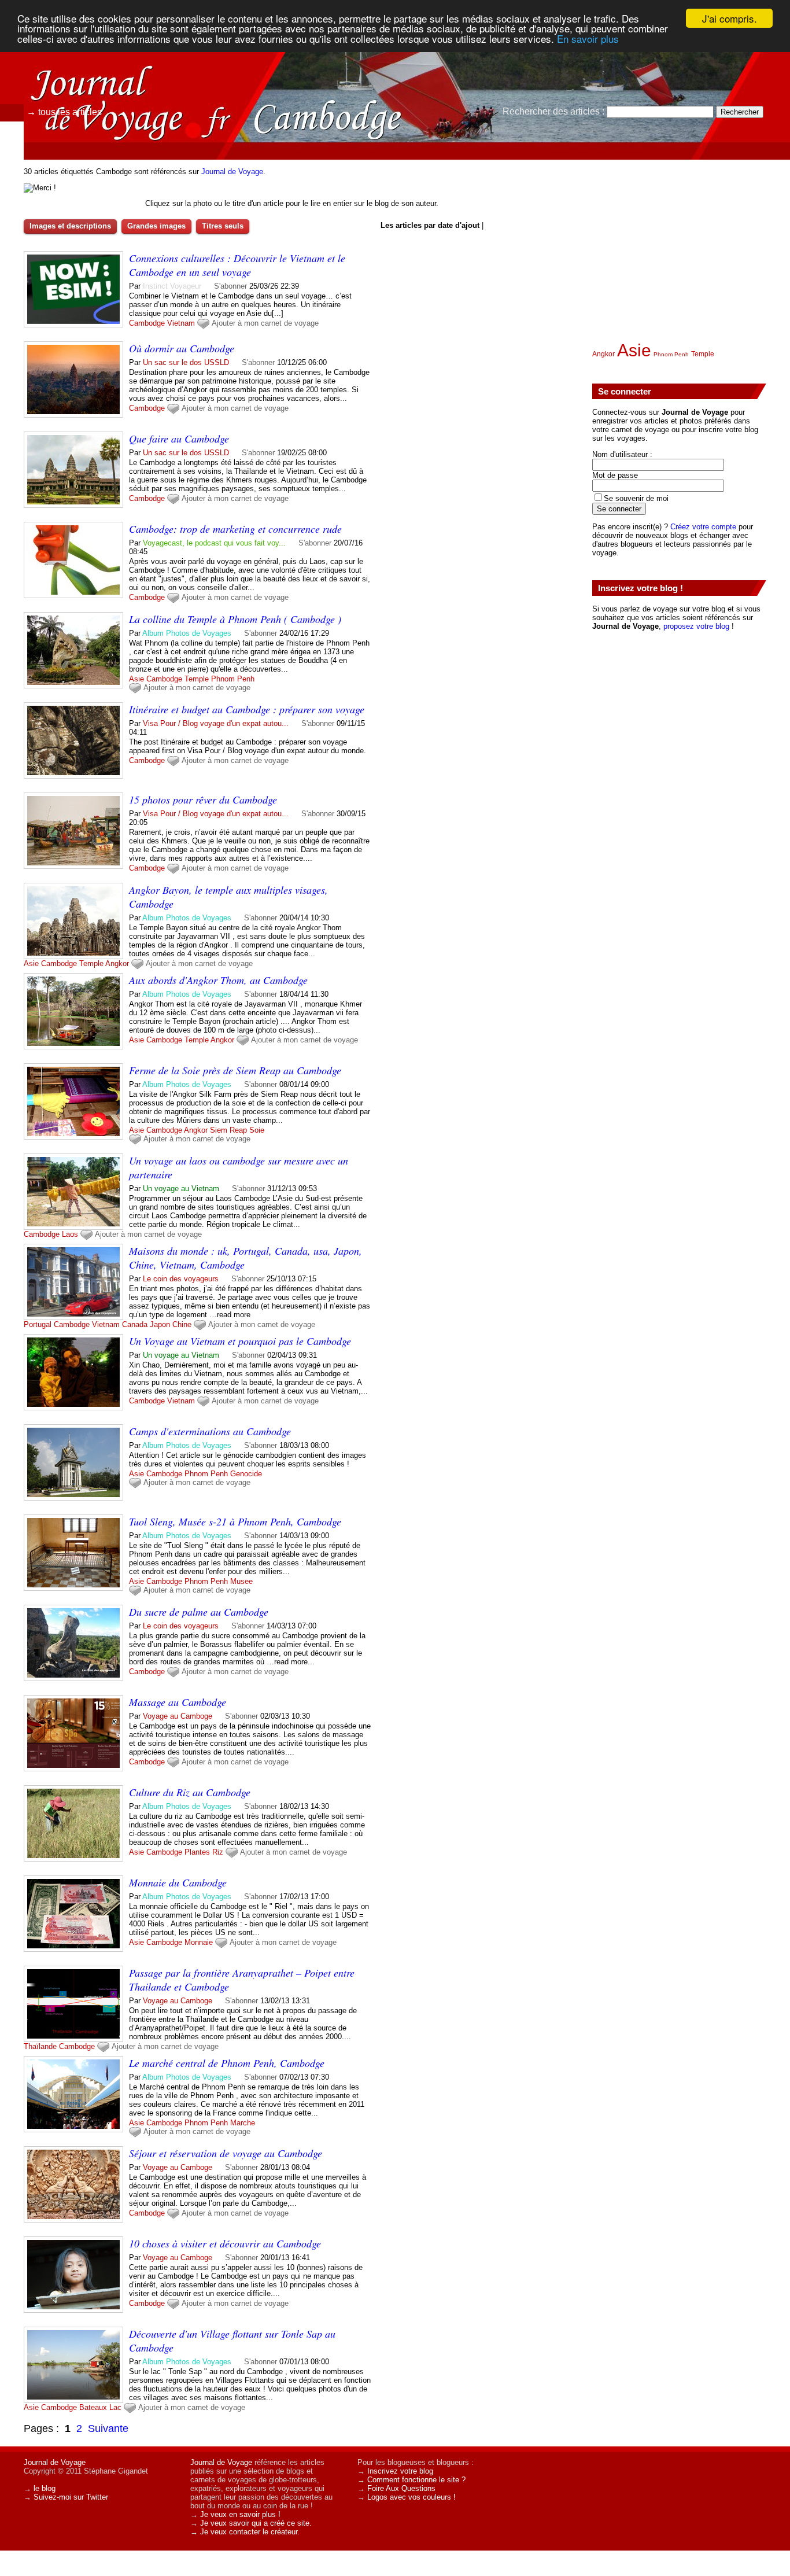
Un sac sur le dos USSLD (186, 362)
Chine (182, 1324)
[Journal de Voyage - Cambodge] (525, 84)
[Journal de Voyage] (124, 61)
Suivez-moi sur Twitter (71, 2497)
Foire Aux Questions (401, 2488)
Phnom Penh (233, 679)
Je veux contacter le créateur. (250, 2532)
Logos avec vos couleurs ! (411, 2497)
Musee (241, 1581)
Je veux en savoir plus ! (240, 2514)
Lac (115, 2407)
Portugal (38, 1324)
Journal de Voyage (232, 172)
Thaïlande (40, 2046)
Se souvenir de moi (636, 498)
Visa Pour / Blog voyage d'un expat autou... (216, 723)
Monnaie (199, 1942)
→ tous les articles (64, 112)
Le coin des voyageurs (181, 1279)
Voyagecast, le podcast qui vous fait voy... (214, 543)
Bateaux (93, 2407)
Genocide (246, 1474)
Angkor (117, 963)
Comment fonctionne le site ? (416, 2480)
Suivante (108, 2428)
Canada (135, 1324)
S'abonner (230, 286)
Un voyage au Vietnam (181, 1189)
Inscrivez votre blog (400, 2471)
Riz (218, 1852)
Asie (136, 679)
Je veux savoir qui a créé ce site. (256, 2523)
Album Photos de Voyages (187, 633)
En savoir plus (588, 38)
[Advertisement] (679, 244)
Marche (243, 2123)
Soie (257, 1130)
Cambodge (147, 323)
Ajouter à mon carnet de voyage (265, 323)
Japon (160, 1324)
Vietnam (181, 323)
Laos (70, 1234)
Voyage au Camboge (178, 1716)
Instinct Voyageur (172, 286)
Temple (197, 679)
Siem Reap (228, 1130)
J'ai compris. (730, 18)
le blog (45, 2488)
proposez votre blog (696, 626)
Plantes (197, 1852)
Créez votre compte (703, 527)
